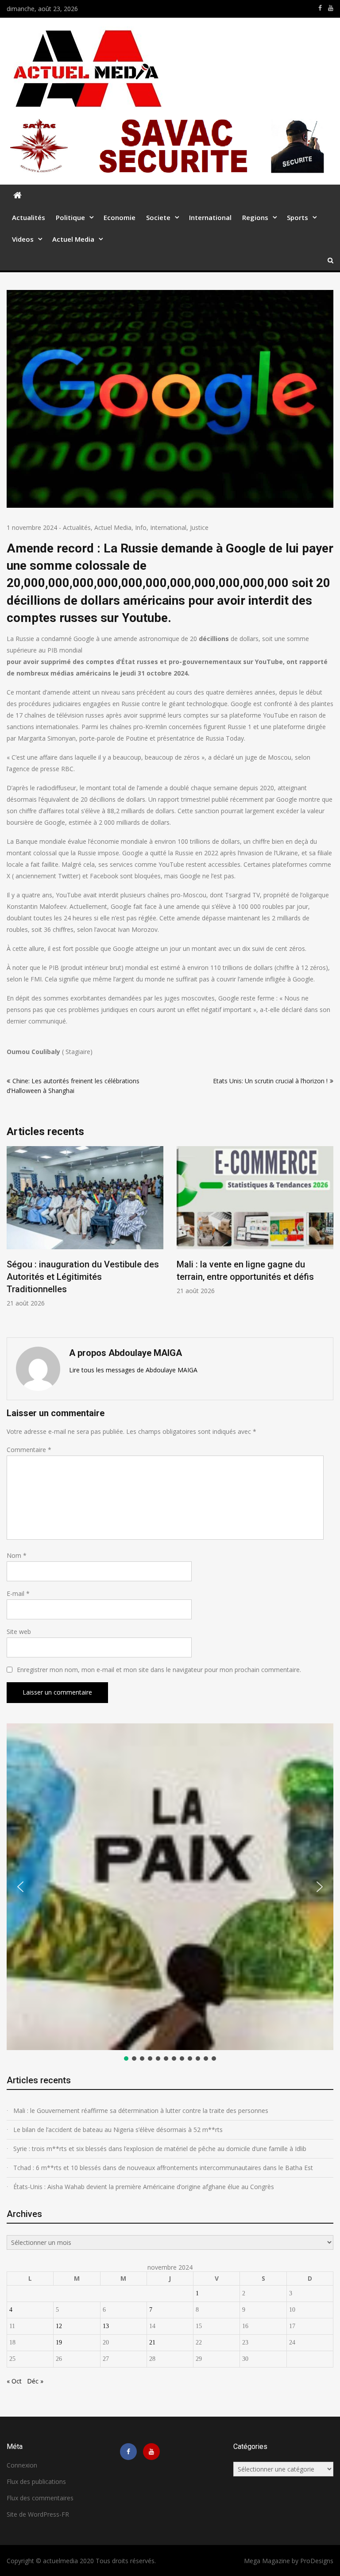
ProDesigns (317, 2561)
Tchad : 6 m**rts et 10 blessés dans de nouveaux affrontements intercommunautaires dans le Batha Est (163, 2168)
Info (141, 527)
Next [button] (328, 1237)
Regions (255, 217)
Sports (297, 217)
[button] (20, 1887)
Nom (17, 1555)
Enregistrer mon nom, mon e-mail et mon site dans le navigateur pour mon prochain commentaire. (159, 1670)
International (210, 217)
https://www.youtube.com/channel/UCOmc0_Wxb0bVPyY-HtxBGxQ (331, 8)
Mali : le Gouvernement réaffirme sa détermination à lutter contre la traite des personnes (141, 2111)
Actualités (29, 217)
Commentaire (29, 1450)
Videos (23, 239)
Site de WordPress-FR (38, 2514)
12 (59, 2326)
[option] (85, 1227)
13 (106, 2326)
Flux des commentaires (40, 2498)
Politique (70, 217)
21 (152, 2342)
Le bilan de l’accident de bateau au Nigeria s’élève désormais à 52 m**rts (118, 2130)
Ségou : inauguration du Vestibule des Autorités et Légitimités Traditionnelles (83, 1277)
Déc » (35, 2381)
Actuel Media (73, 239)
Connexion (22, 2465)
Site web (19, 1632)
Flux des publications (36, 2481)
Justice (199, 527)
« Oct (14, 2381)
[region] (170, 1893)
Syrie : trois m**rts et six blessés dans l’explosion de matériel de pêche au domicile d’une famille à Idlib (160, 2149)
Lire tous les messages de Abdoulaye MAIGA (133, 1370)
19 (59, 2342)
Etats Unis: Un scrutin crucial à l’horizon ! (270, 1081)
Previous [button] (12, 1237)
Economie (120, 217)
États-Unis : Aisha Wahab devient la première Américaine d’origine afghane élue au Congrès (144, 2187)
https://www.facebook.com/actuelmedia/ (320, 8)
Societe (158, 217)
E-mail (18, 1593)
